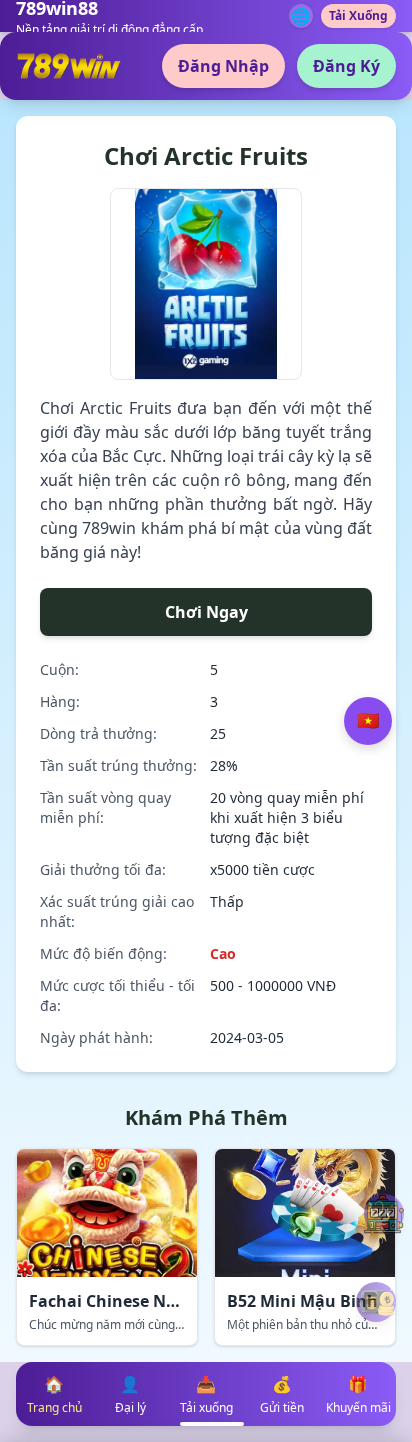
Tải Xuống (358, 15)
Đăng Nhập (223, 66)
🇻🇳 (368, 721)
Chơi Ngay (206, 612)
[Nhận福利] (376, 1302)
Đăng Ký (346, 66)
